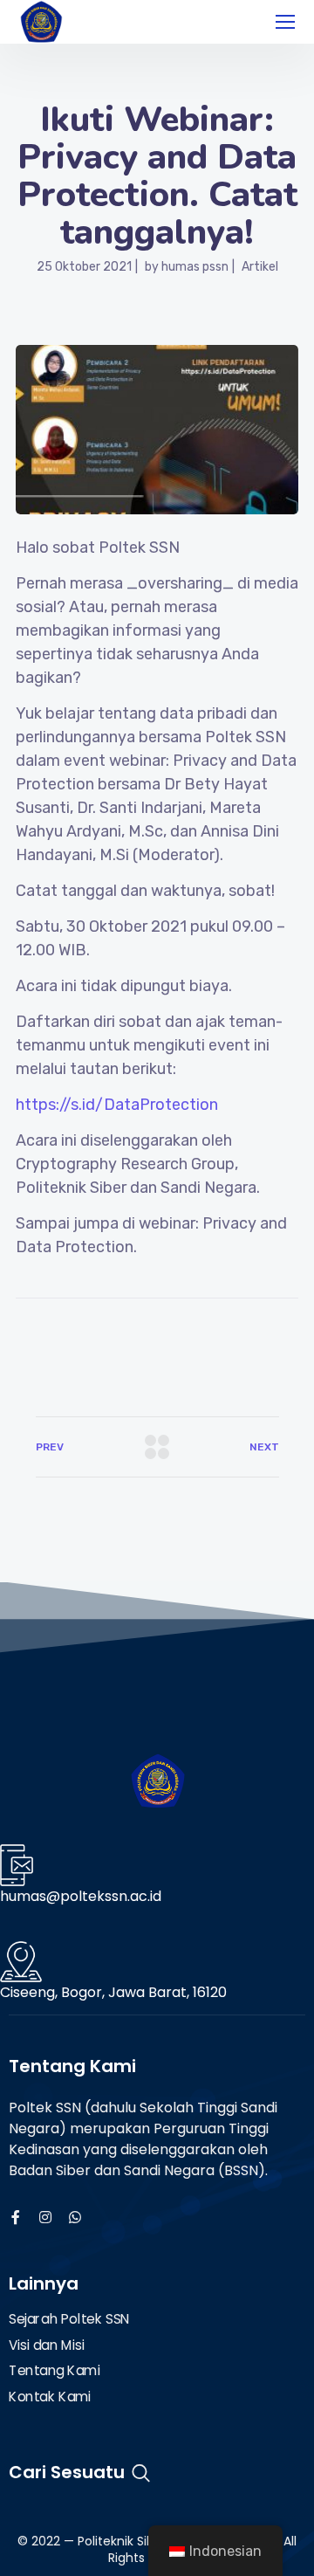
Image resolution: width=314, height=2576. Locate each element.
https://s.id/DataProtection (117, 1105)
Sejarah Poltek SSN (69, 2319)
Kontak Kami (50, 2397)
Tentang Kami (55, 2371)
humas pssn (195, 267)
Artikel (260, 267)
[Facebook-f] (16, 2217)
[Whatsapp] (75, 2217)
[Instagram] (45, 2217)
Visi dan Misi (46, 2345)
